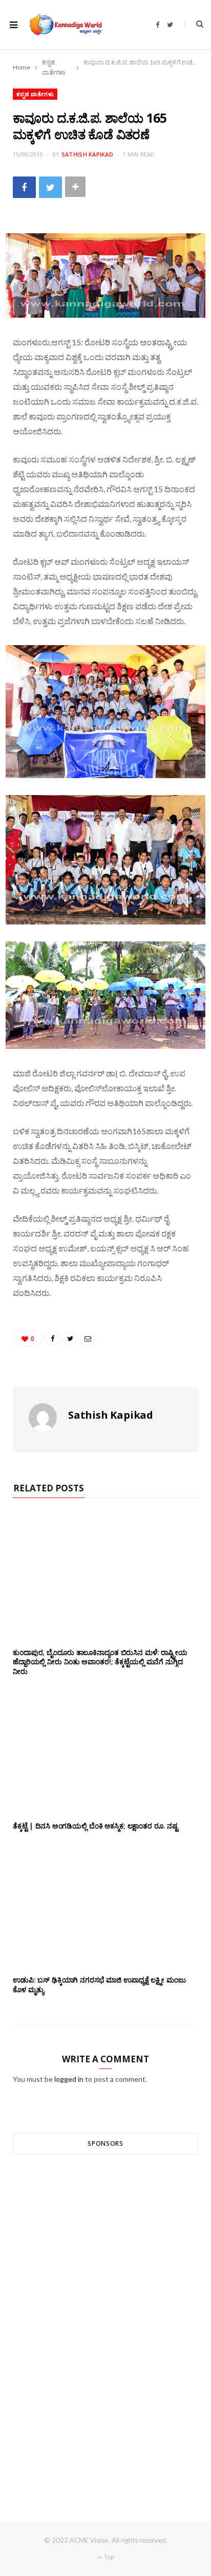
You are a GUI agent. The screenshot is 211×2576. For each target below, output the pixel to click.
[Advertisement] (105, 2319)
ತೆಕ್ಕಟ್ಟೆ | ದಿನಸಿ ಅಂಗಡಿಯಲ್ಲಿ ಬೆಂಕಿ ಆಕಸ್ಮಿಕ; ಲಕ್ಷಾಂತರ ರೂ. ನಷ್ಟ (96, 1826)
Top (108, 2557)
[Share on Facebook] (24, 187)
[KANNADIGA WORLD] (65, 25)
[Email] (88, 1338)
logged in (69, 2079)
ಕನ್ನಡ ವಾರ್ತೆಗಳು (35, 94)
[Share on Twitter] (50, 187)
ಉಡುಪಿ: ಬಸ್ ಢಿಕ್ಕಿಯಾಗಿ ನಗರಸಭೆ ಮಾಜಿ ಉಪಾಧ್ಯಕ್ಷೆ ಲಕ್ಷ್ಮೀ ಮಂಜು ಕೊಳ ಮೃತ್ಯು (99, 1985)
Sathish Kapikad (87, 154)
